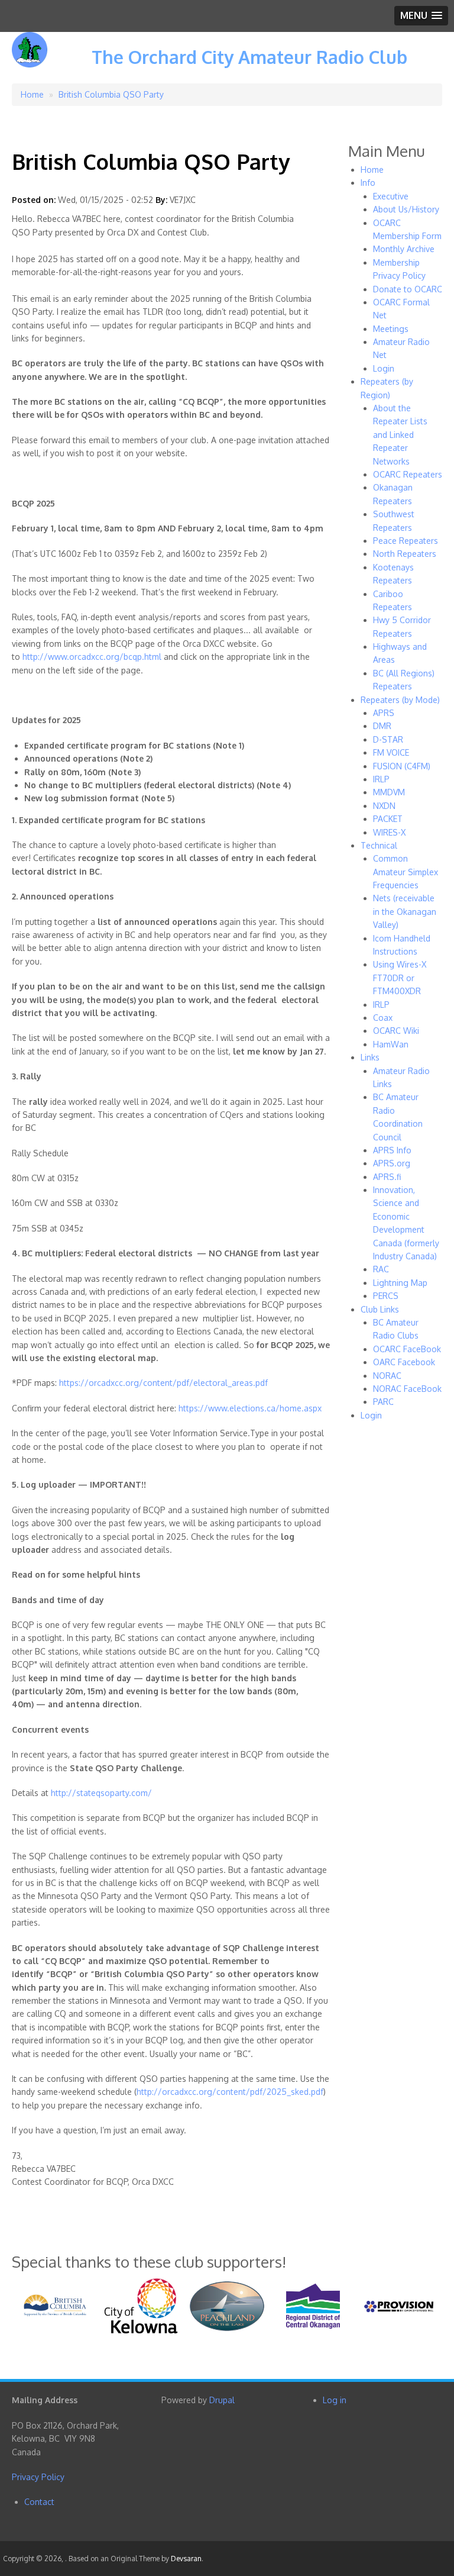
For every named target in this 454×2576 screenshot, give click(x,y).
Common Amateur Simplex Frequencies (406, 872)
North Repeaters (405, 554)
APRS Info (392, 1150)
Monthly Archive (404, 249)
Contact (39, 2502)
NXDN (384, 806)
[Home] (30, 58)
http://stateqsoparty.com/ (101, 1793)
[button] (421, 16)
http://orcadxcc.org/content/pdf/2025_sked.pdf (230, 2092)
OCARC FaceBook (407, 1349)
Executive (391, 196)
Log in (335, 2400)
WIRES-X (389, 832)
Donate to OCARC (408, 289)
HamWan (391, 1044)
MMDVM (389, 792)
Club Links (380, 1309)
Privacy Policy (38, 2477)
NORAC (387, 1376)
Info (368, 183)
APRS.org (392, 1163)
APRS (384, 713)
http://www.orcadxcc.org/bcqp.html (92, 657)
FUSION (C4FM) (402, 766)
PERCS (386, 1296)
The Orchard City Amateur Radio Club (249, 57)
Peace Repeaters (406, 541)
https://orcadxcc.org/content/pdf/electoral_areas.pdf (163, 1383)
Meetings (391, 329)
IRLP (381, 779)
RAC (381, 1269)
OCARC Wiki (396, 1031)
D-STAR (388, 739)
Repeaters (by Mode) (400, 700)
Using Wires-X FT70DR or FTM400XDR (400, 978)
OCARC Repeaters (408, 474)
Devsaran (186, 2559)
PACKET (388, 819)
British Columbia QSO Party (111, 94)
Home (32, 94)
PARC (383, 1402)
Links (370, 1057)
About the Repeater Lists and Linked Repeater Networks (400, 435)
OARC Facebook (404, 1362)
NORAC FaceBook (407, 1389)
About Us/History (406, 209)
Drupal (222, 2400)
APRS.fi (387, 1177)
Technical (379, 845)
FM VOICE (391, 752)
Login (384, 368)
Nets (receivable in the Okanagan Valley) (405, 911)
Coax (383, 1018)
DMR (382, 726)
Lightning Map (400, 1283)
